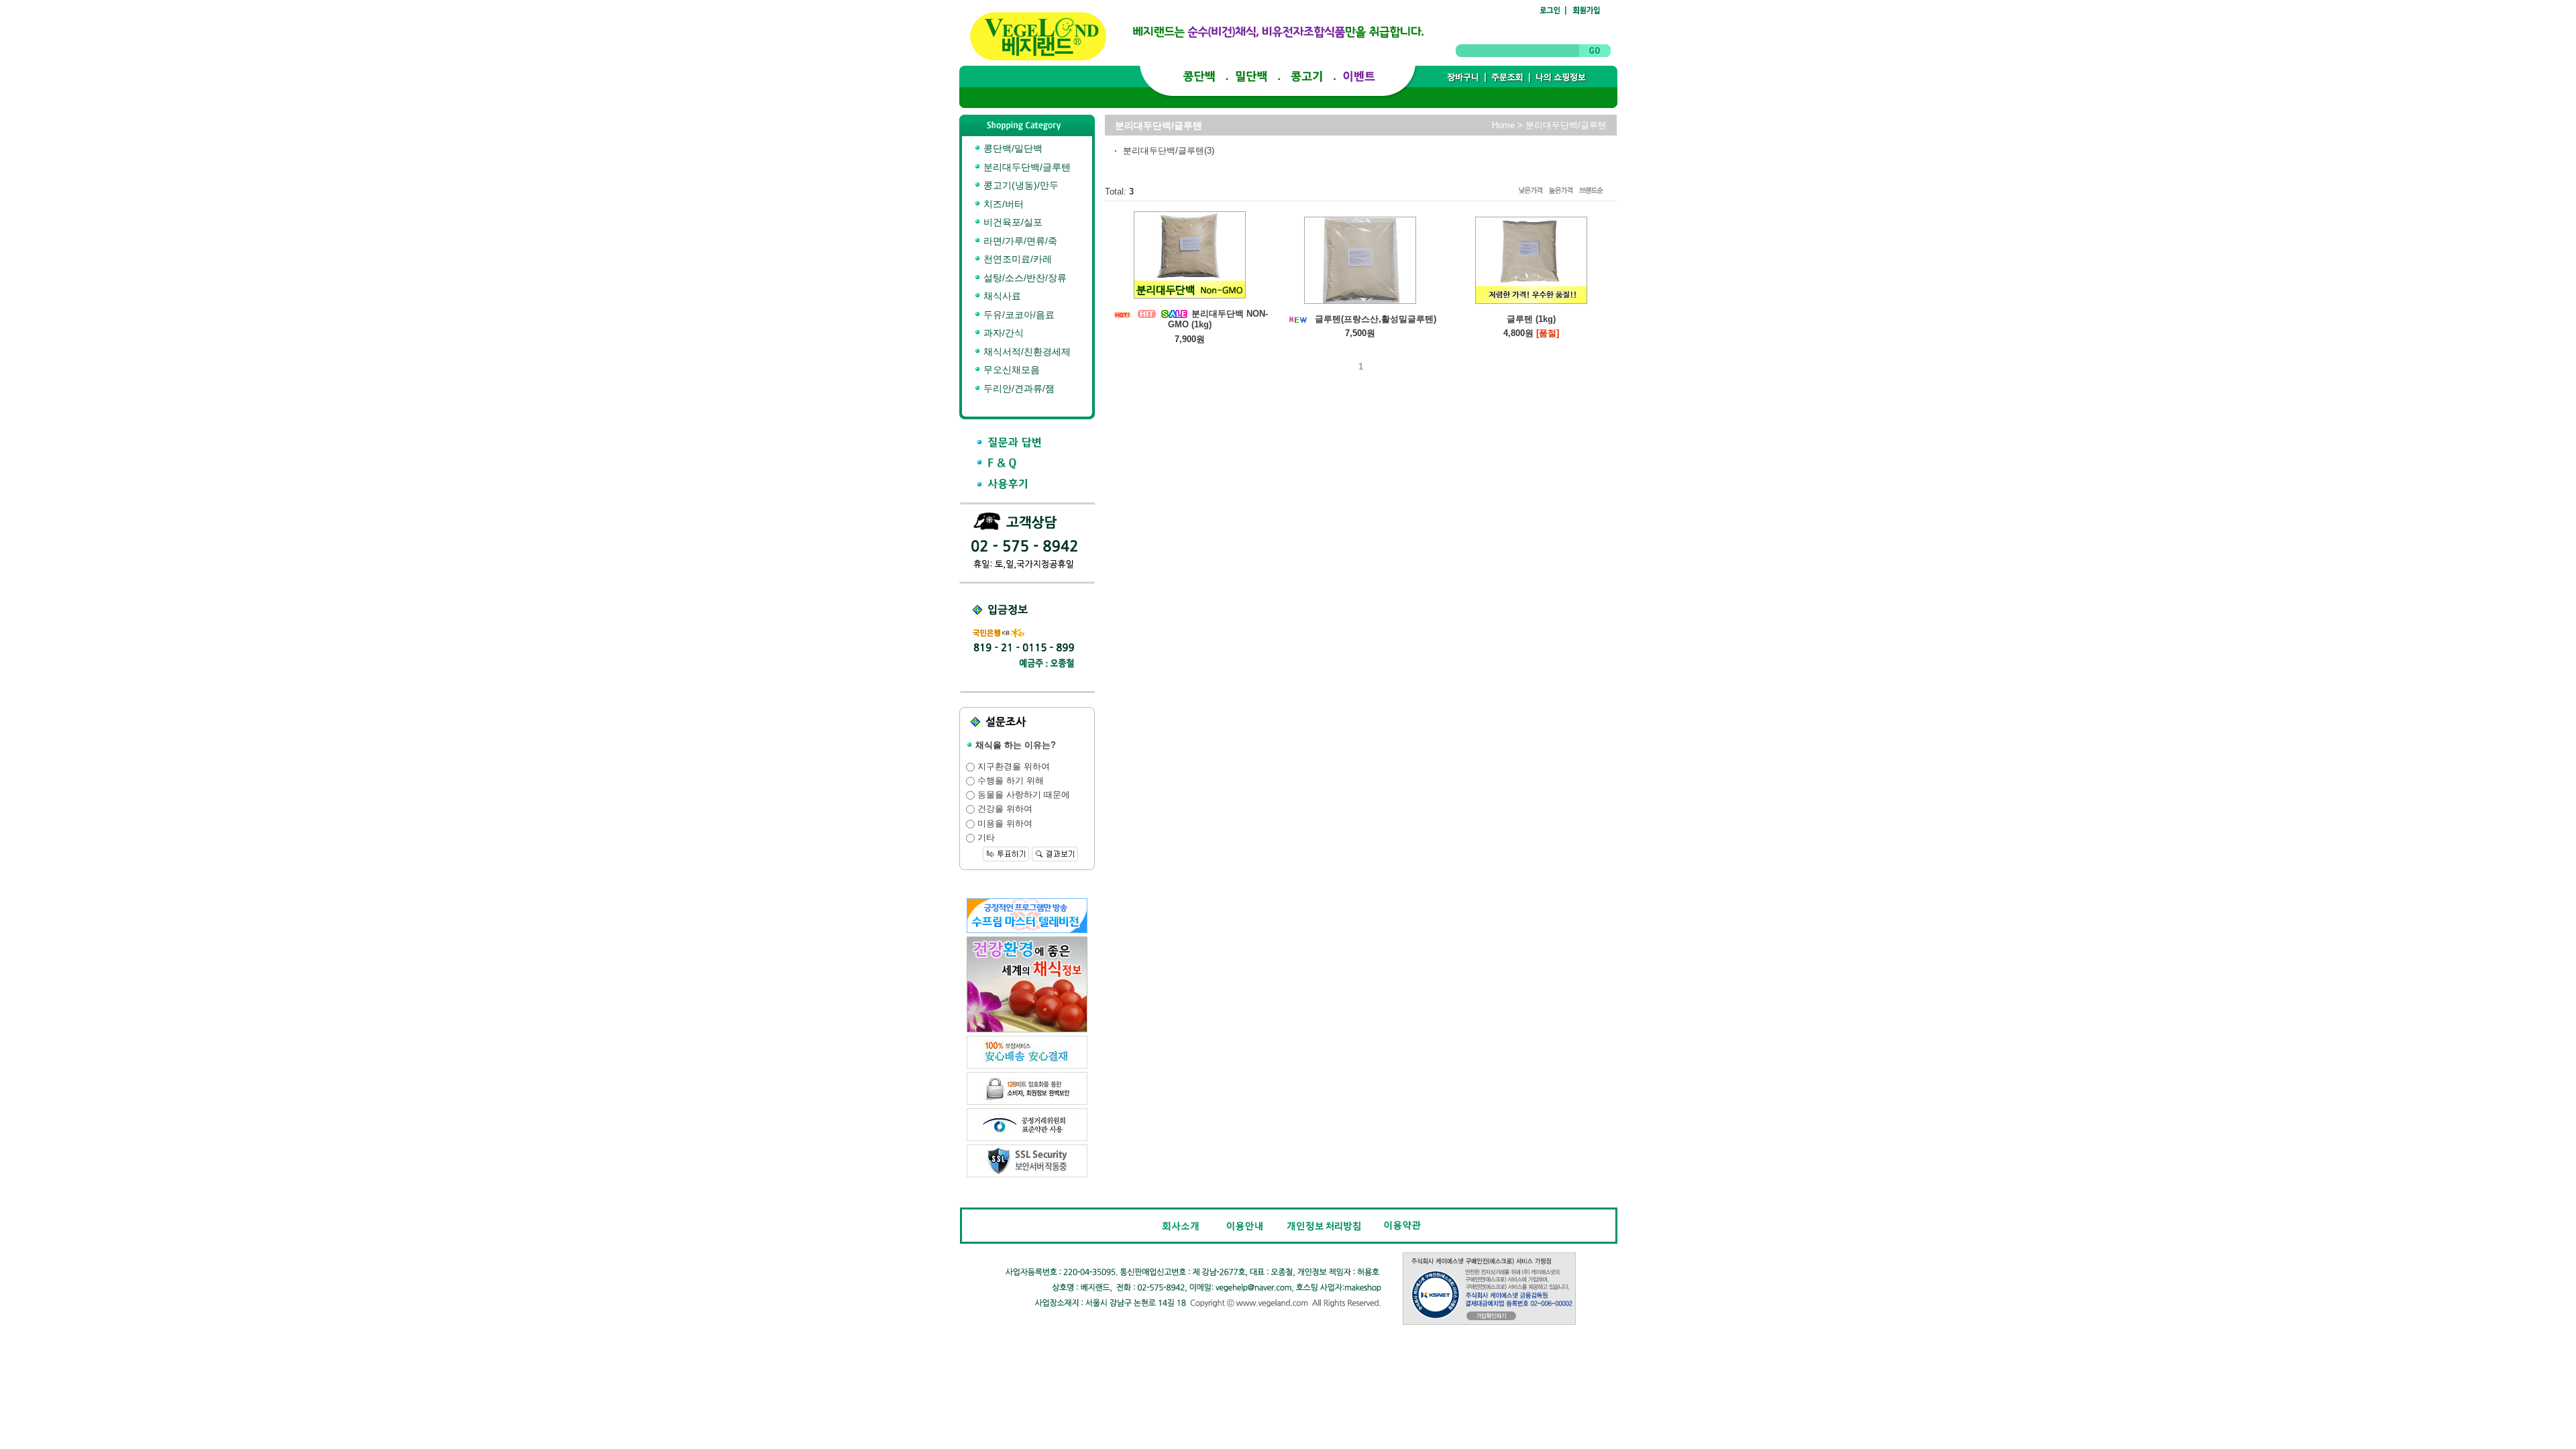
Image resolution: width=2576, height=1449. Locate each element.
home (1503, 125)
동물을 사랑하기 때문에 (1022, 795)
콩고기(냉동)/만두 (1020, 185)
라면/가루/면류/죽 (1019, 241)
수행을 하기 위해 (1009, 781)
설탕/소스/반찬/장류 (1024, 278)
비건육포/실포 (1012, 222)
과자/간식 (1002, 333)
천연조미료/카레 (1016, 259)
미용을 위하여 (1004, 823)
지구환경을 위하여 (1012, 766)
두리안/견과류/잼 (1018, 388)
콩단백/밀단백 (1012, 148)
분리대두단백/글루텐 (1026, 167)
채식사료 (1001, 296)
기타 (985, 838)
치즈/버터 (1002, 204)
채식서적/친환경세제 (1026, 352)
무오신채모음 (1010, 370)
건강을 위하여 (1004, 809)
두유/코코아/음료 (1018, 315)
